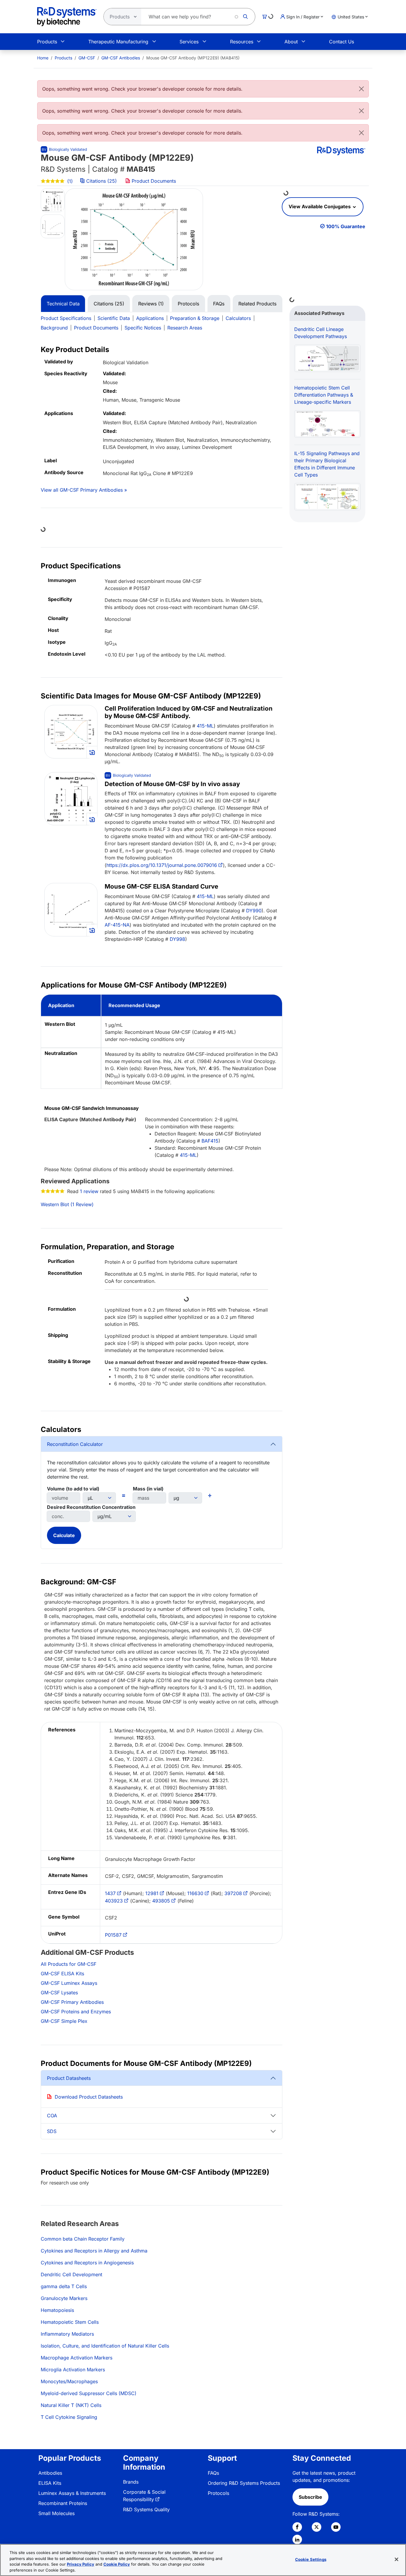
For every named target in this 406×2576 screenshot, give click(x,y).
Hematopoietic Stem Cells (70, 2322)
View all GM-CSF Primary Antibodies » (84, 490)
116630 (195, 1893)
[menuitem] (43, 58)
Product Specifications (66, 318)
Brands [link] (131, 2482)
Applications (150, 318)
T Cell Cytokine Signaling (69, 2417)
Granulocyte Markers (64, 2298)
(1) (69, 181)
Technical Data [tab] (63, 304)
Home (43, 58)
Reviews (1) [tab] (151, 304)
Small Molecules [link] (56, 2513)
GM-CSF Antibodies (121, 58)
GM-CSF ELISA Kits (62, 1974)
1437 (110, 1893)
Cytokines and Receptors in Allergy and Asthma (94, 2251)
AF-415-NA (117, 925)
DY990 (254, 911)
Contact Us (342, 42)
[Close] (361, 89)
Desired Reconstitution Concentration (91, 1507)
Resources (242, 42)
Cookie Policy (117, 2564)
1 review (89, 1191)
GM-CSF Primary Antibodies (72, 2002)
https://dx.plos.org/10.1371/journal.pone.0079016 (162, 865)
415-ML (205, 726)
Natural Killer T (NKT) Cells (71, 2405)
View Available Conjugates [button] (320, 206)
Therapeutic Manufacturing (118, 42)
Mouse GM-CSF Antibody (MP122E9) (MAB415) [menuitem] (193, 58)
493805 (161, 1901)
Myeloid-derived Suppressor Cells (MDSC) (89, 2393)
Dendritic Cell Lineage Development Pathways (321, 333)
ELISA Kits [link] (50, 2483)
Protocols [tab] (188, 304)
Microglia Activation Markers (73, 2370)
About (291, 42)
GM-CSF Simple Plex (64, 2021)
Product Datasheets (69, 2078)
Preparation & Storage (195, 318)
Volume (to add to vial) (73, 1489)
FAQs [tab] (219, 304)
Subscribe (310, 2497)
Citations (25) (101, 181)
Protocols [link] (218, 2493)
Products (47, 42)
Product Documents (153, 181)
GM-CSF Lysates (59, 1993)
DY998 (177, 939)
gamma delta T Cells (64, 2286)
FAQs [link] (213, 2473)
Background (54, 328)
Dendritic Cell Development (71, 2274)
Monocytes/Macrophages (69, 2381)
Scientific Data (114, 318)
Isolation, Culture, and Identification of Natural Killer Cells (105, 2346)
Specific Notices (143, 328)
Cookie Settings (311, 2559)
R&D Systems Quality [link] (146, 2509)
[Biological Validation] (64, 149)
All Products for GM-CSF (69, 1964)
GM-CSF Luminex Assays (69, 1983)
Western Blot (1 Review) (67, 1204)
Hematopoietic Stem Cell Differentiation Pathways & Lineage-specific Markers (324, 395)
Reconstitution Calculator (75, 1444)
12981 (152, 1893)
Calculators (238, 318)
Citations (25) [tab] (109, 304)
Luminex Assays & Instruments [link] (72, 2493)
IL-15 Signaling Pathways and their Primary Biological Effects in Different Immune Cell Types (327, 464)
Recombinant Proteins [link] (63, 2503)
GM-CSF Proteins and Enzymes (76, 2012)
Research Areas (185, 328)
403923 (114, 1901)
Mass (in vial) (148, 1489)
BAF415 (210, 1141)
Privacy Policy (81, 2564)
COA (52, 2116)
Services (189, 42)
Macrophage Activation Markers (77, 2358)
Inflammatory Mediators (67, 2334)
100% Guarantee (346, 226)
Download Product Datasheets (89, 2097)
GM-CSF (87, 58)
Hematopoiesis (57, 2310)
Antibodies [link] (50, 2473)
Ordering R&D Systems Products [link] (244, 2483)
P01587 (113, 1935)
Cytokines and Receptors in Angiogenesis (87, 2263)
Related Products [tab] (257, 304)
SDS (52, 2131)
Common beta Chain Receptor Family (83, 2239)
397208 (233, 1893)
